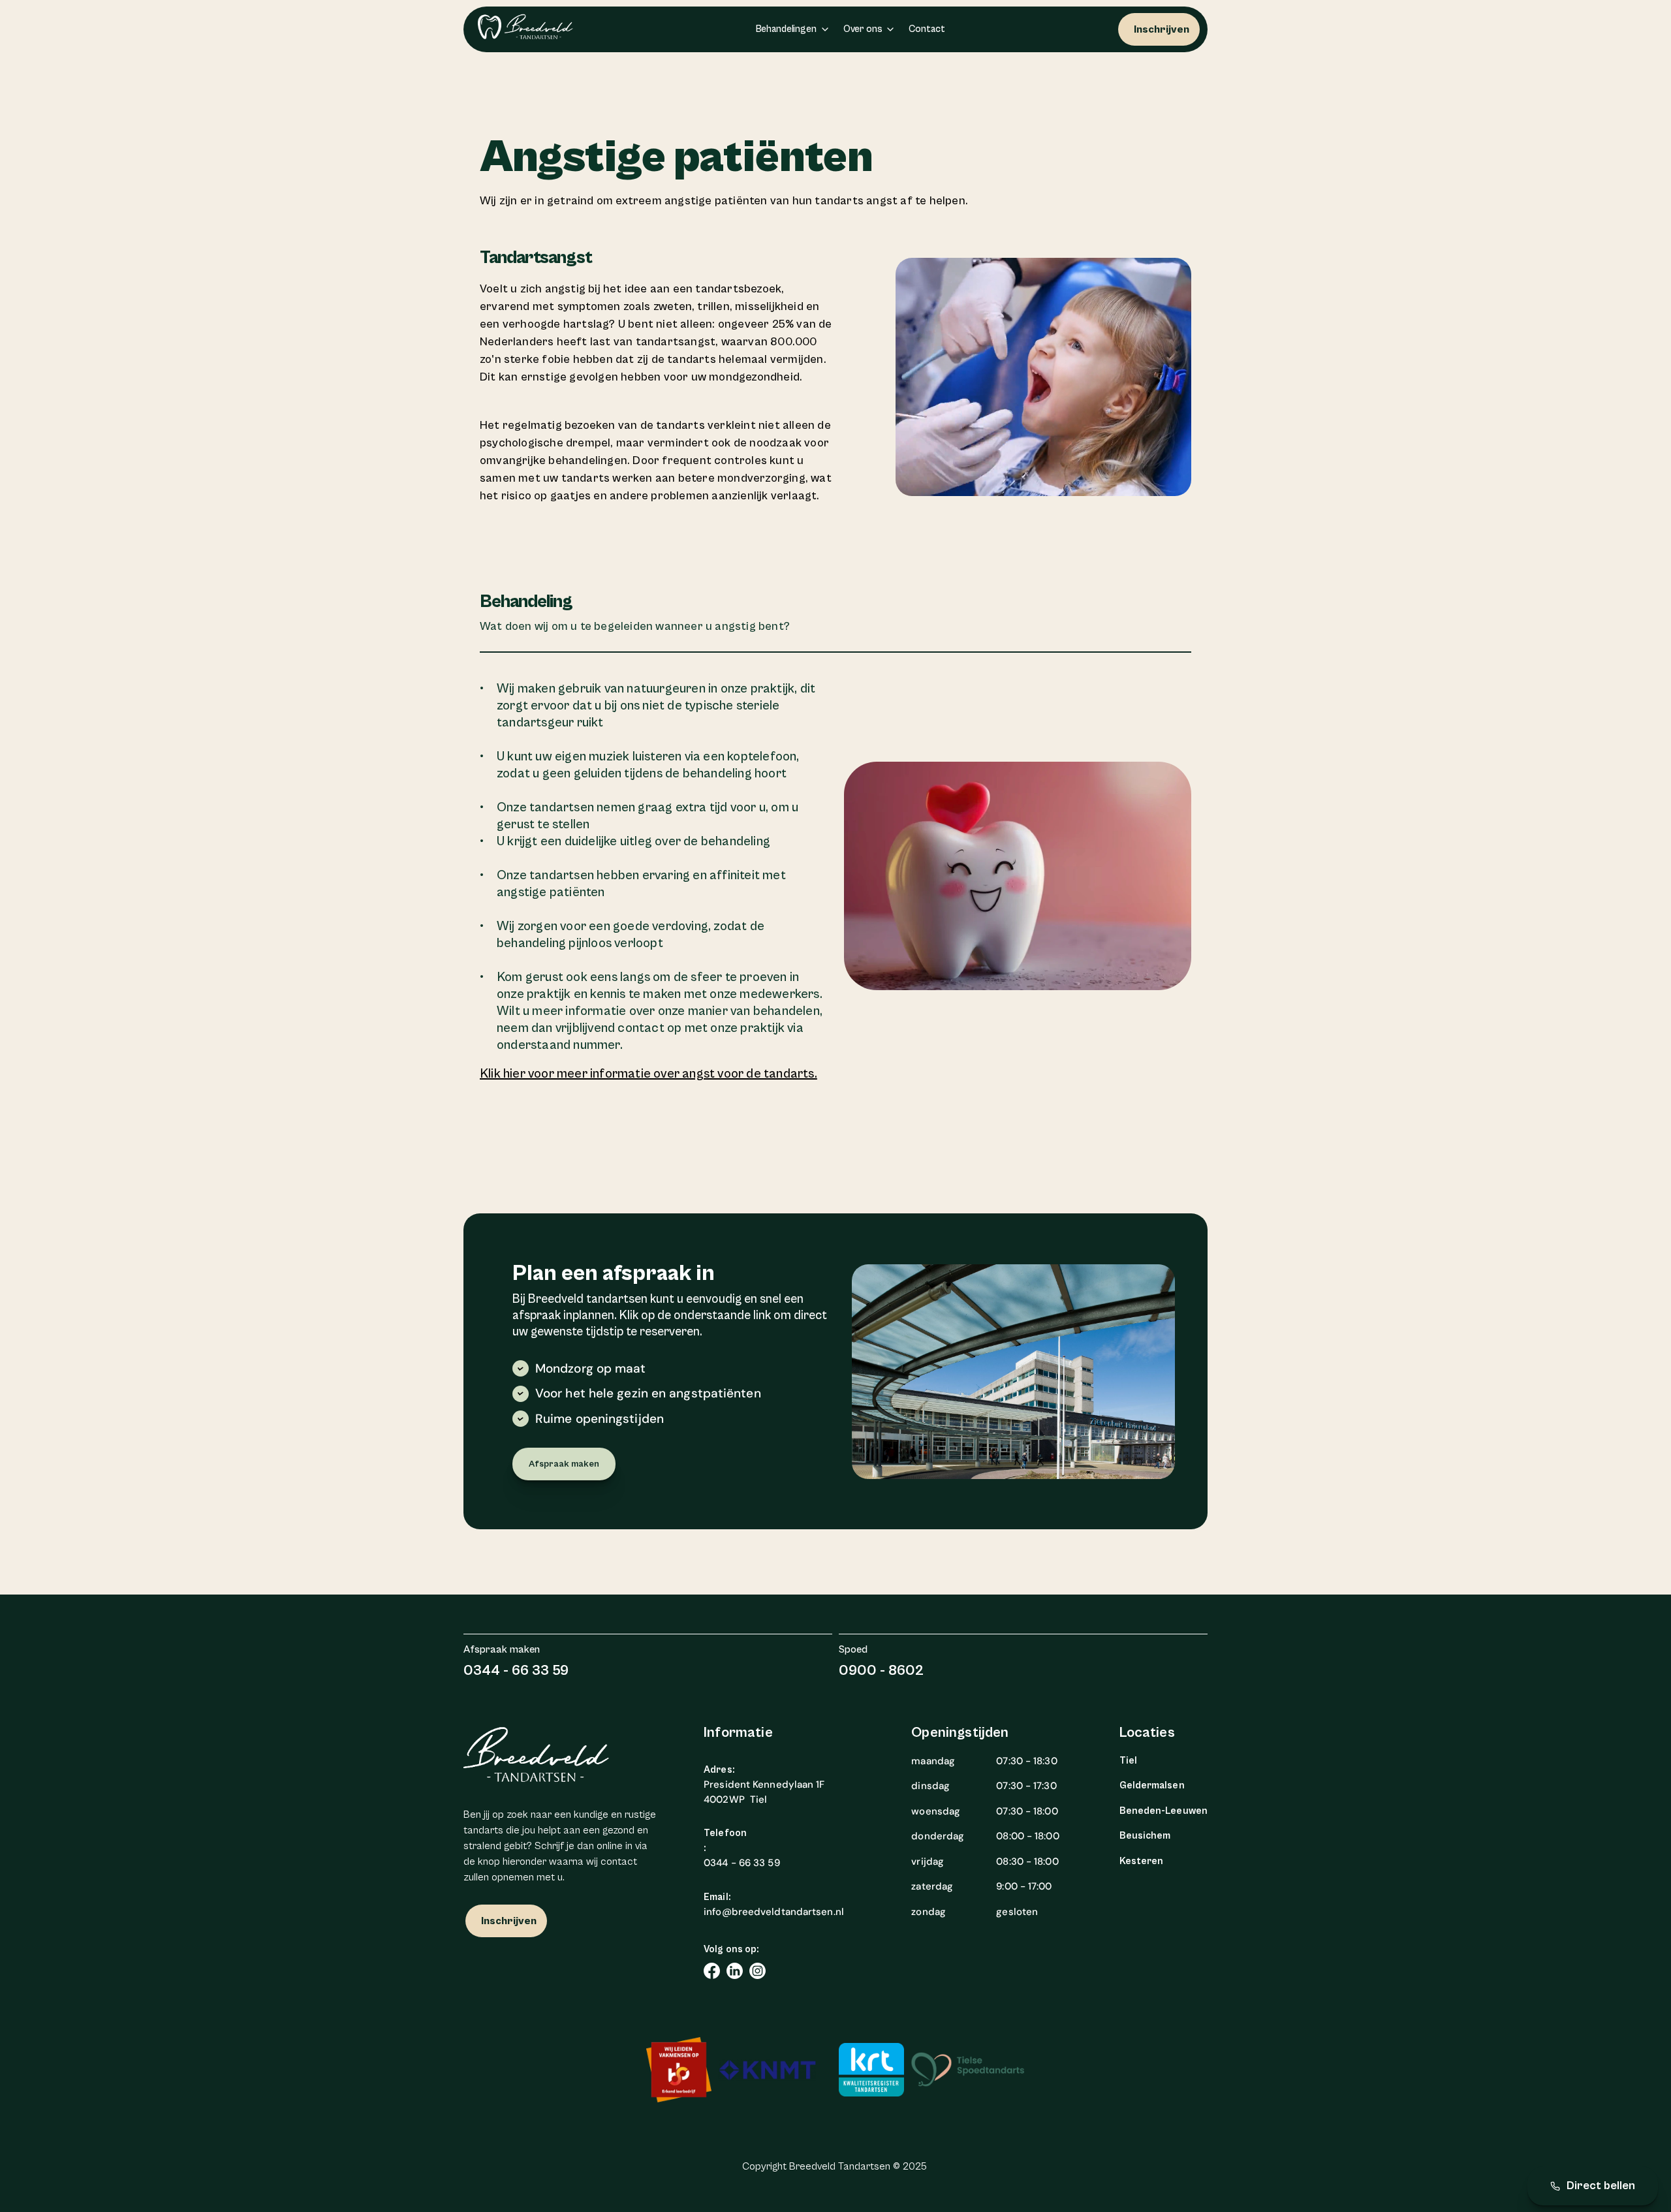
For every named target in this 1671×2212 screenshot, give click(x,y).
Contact (927, 29)
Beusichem (1145, 1836)
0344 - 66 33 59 (516, 1671)
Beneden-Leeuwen (1164, 1811)
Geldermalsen (1152, 1785)
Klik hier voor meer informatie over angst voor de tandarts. (648, 1074)
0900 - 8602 (881, 1671)
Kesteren (1142, 1861)
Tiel (1128, 1761)
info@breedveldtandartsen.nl (774, 1912)
